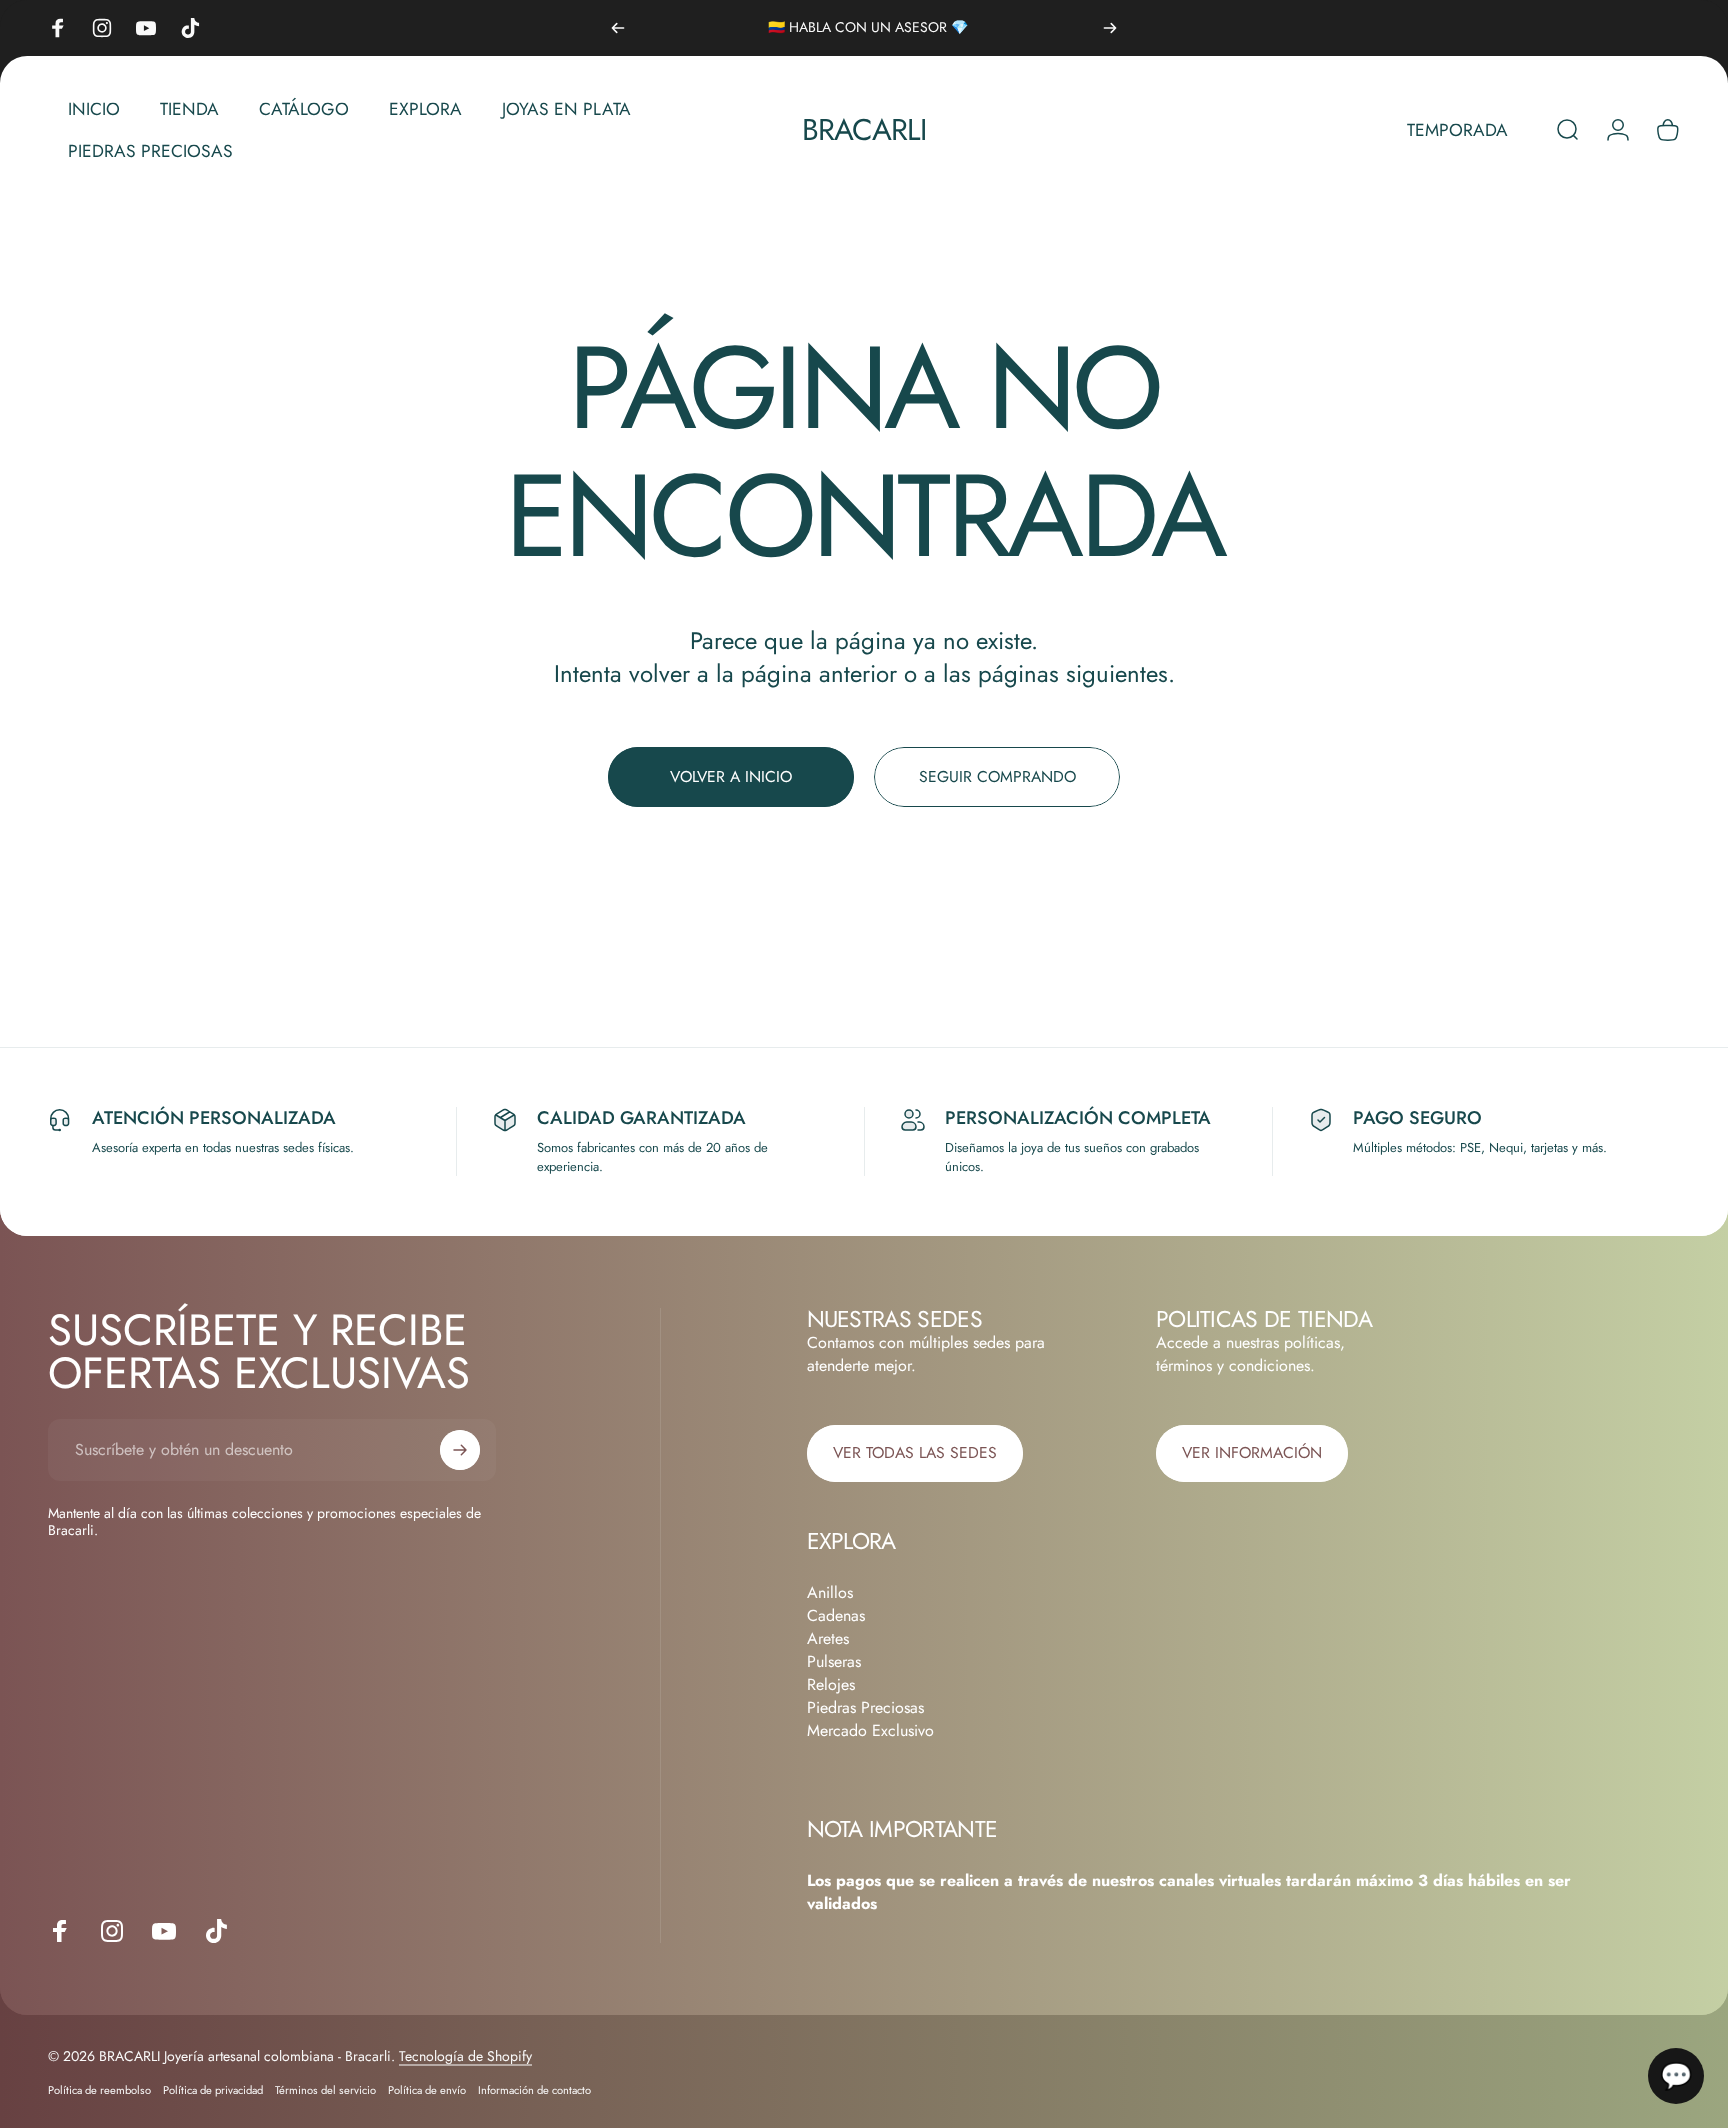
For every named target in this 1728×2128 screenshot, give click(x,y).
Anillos (830, 1592)
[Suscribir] (460, 1450)
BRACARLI (864, 130)
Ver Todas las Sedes (915, 1452)
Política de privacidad (213, 2089)
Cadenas (836, 1615)
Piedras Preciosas (865, 1707)
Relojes (831, 1684)
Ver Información (1252, 1452)
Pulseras (834, 1661)
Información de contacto (534, 2089)
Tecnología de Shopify (465, 2055)
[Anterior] (618, 28)
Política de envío (427, 2089)
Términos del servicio (325, 2089)
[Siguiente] (1110, 28)
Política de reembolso (99, 2089)
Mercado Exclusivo (870, 1730)
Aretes (828, 1638)
